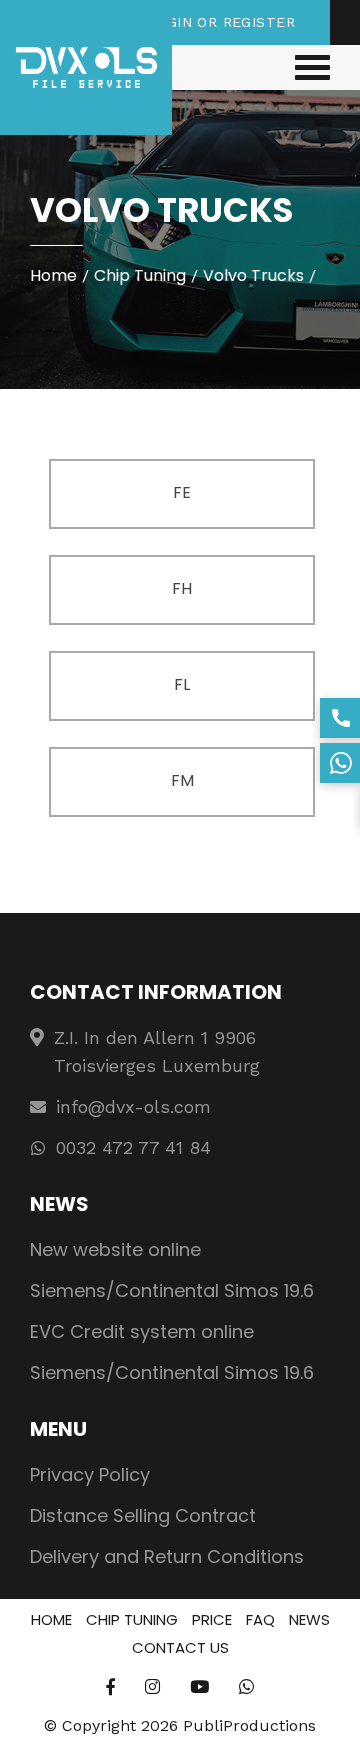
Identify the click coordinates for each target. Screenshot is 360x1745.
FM (182, 780)
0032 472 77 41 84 (133, 1147)
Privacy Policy (90, 1474)
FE (182, 492)
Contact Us (180, 1647)
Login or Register (221, 22)
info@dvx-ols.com (133, 1106)
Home (53, 275)
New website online (115, 1249)
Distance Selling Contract (143, 1515)
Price (212, 1619)
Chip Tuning (140, 275)
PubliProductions (249, 1725)
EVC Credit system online (142, 1331)
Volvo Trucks (253, 275)
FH (182, 588)
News (309, 1619)
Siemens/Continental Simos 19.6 (172, 1290)
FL (182, 684)
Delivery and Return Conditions (167, 1556)
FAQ (260, 1619)
